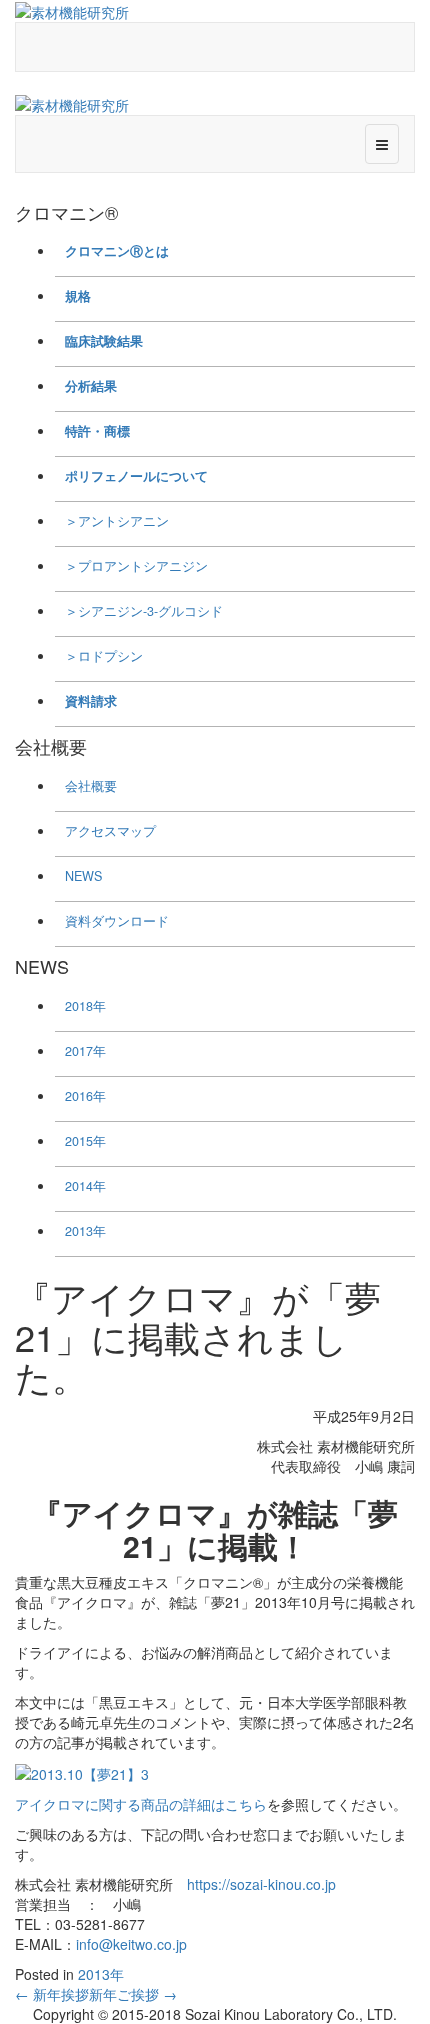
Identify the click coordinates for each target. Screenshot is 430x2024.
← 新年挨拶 (52, 1994)
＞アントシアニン (117, 521)
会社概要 (91, 786)
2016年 (85, 1096)
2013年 (85, 1231)
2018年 (85, 1006)
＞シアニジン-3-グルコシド (144, 611)
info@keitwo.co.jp (131, 1944)
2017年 (85, 1051)
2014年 (85, 1186)
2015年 (85, 1141)
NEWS (83, 876)
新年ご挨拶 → (133, 1994)
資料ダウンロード (117, 921)
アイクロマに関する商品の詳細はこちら (141, 1804)
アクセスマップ (110, 831)
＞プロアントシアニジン (136, 566)
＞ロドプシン (104, 656)
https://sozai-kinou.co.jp (261, 1884)
